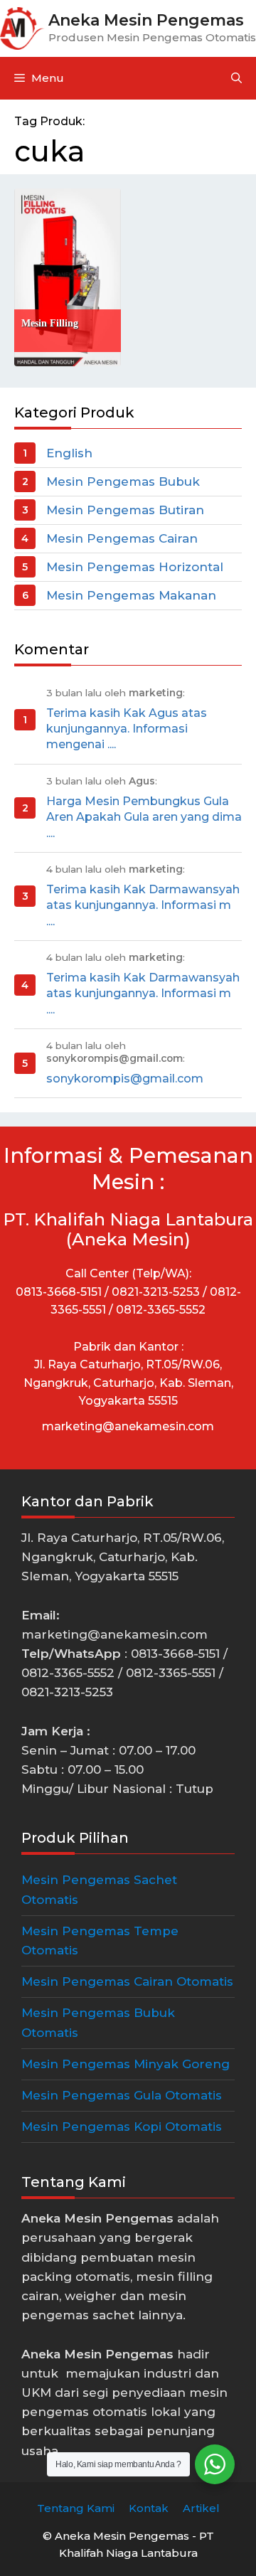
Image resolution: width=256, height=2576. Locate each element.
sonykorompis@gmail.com (125, 1079)
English (69, 453)
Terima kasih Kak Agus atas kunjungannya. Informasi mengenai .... (127, 729)
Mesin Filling (50, 323)
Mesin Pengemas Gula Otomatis (122, 2095)
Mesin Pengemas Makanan (131, 595)
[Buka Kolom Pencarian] (236, 78)
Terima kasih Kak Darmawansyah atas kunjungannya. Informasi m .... (143, 905)
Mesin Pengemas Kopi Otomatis (122, 2127)
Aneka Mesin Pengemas (146, 20)
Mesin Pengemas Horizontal (135, 567)
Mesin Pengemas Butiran (125, 510)
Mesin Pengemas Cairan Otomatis (127, 1981)
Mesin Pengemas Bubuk (123, 481)
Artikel (201, 2508)
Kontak (149, 2508)
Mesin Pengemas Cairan (122, 538)
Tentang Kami (76, 2508)
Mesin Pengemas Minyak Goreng (126, 2064)
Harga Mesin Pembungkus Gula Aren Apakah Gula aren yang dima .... (144, 817)
